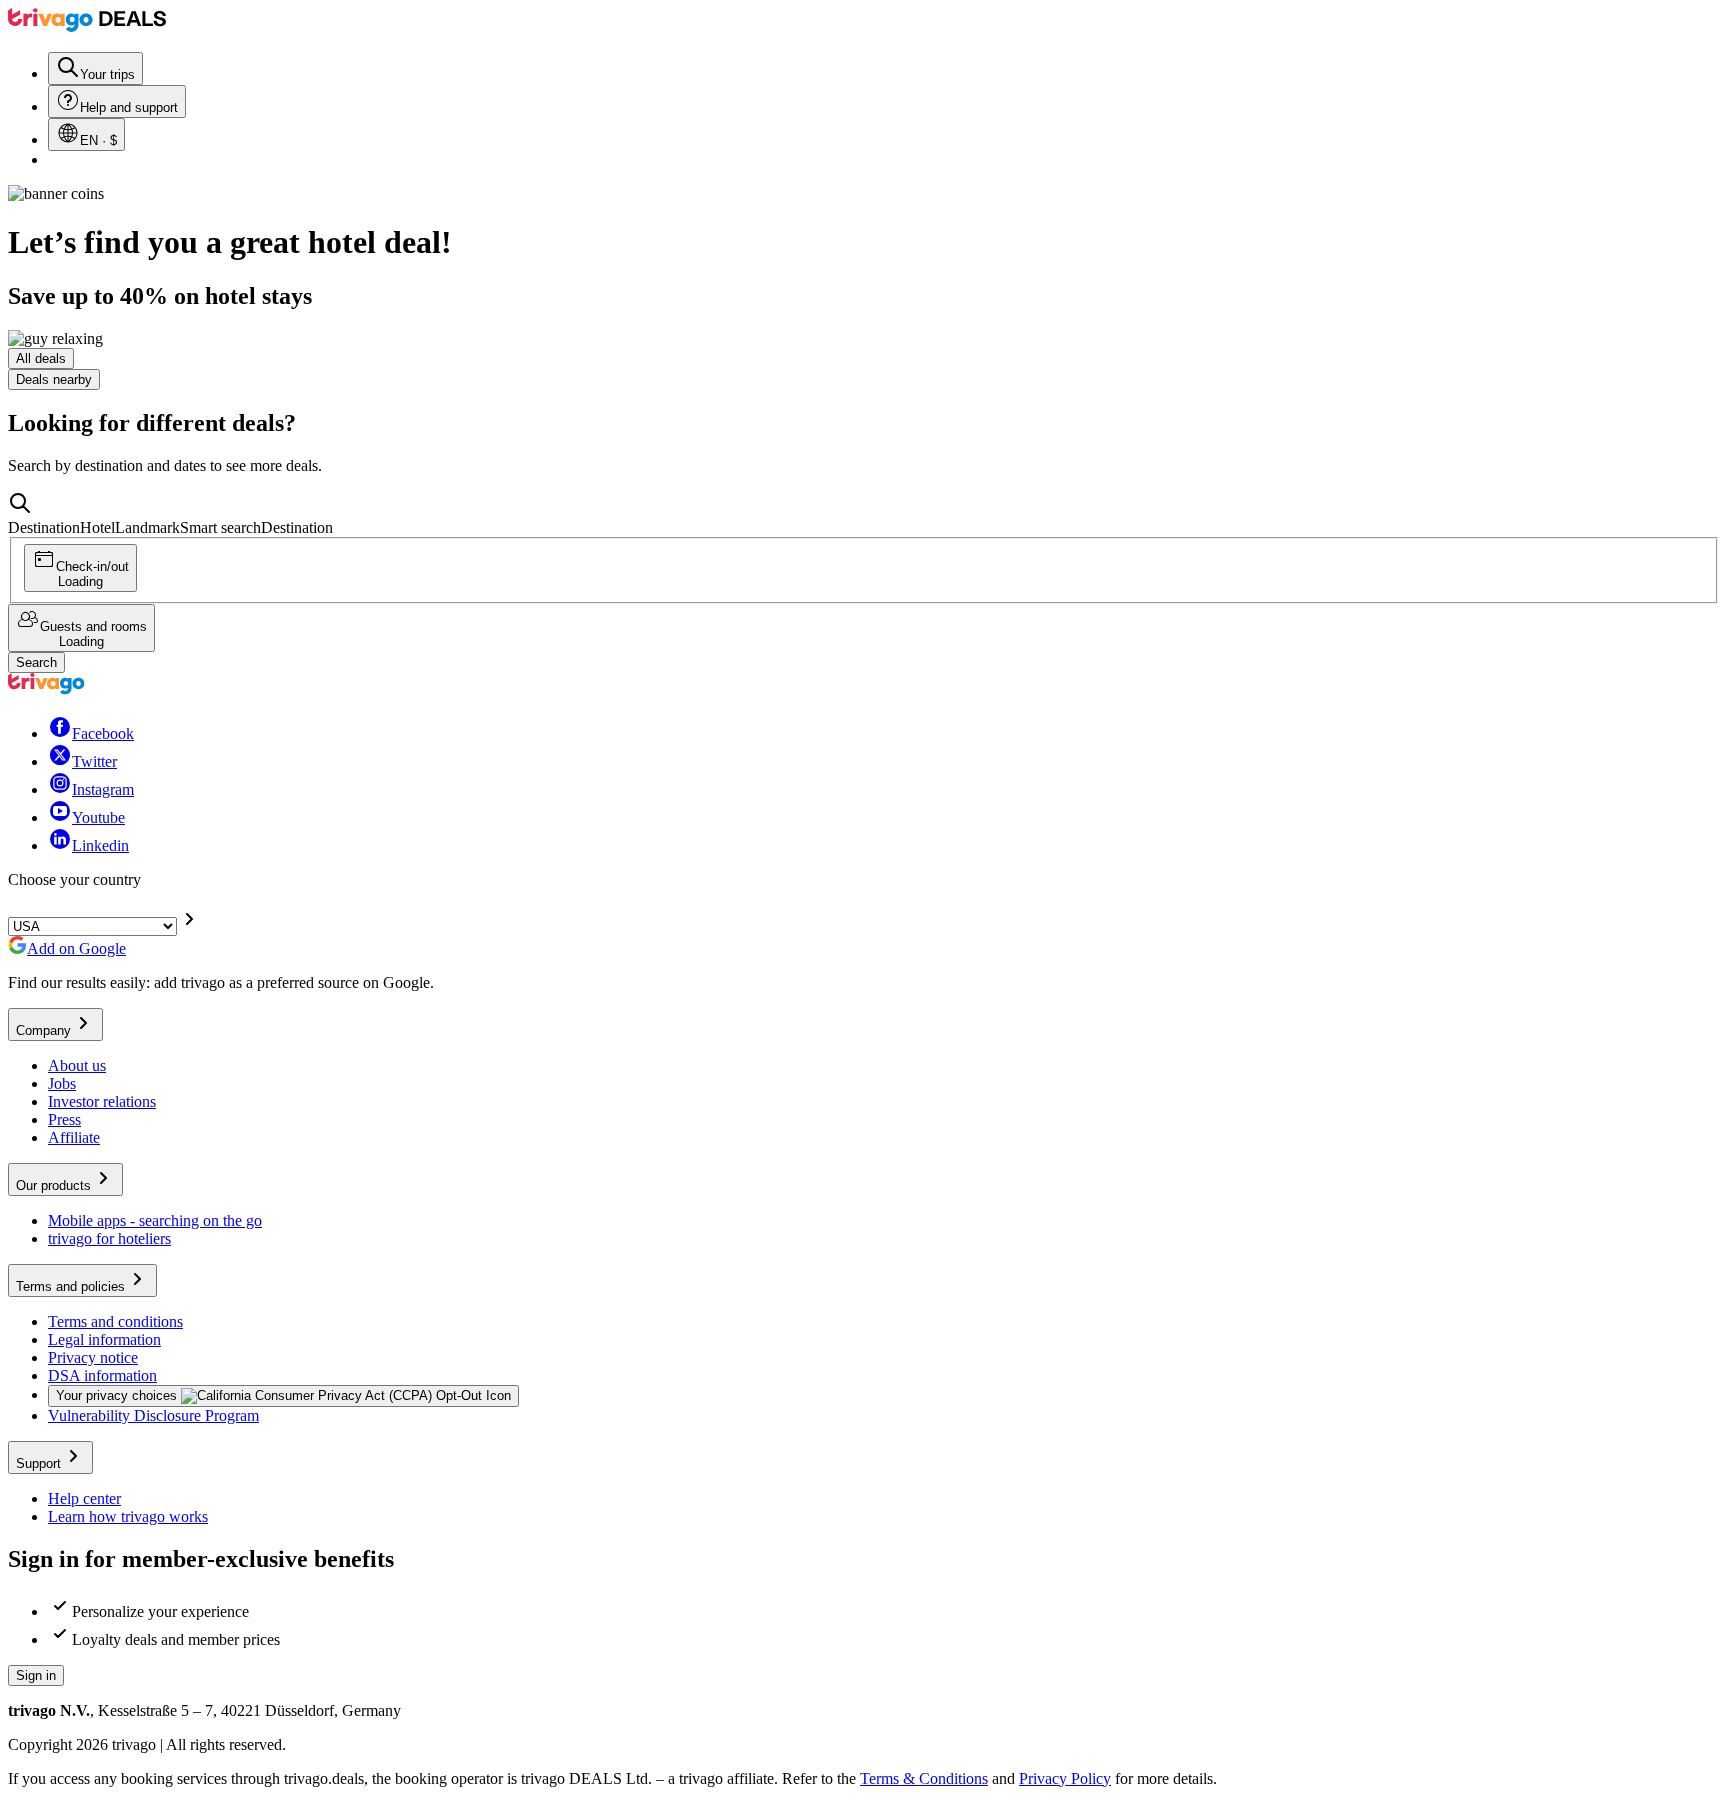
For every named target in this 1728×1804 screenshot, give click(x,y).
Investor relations (102, 1101)
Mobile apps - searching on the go (155, 1220)
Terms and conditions (115, 1321)
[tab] (41, 358)
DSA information (102, 1375)
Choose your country (74, 879)
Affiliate (74, 1137)
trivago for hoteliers (109, 1238)
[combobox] (864, 514)
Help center (84, 1498)
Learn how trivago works (128, 1516)
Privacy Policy (1065, 1778)
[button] (864, 514)
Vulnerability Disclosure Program (153, 1415)
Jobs (62, 1083)
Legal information (104, 1339)
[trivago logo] (87, 26)
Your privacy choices (116, 1395)
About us (77, 1065)
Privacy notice (93, 1357)
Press (64, 1119)
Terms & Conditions (924, 1778)
